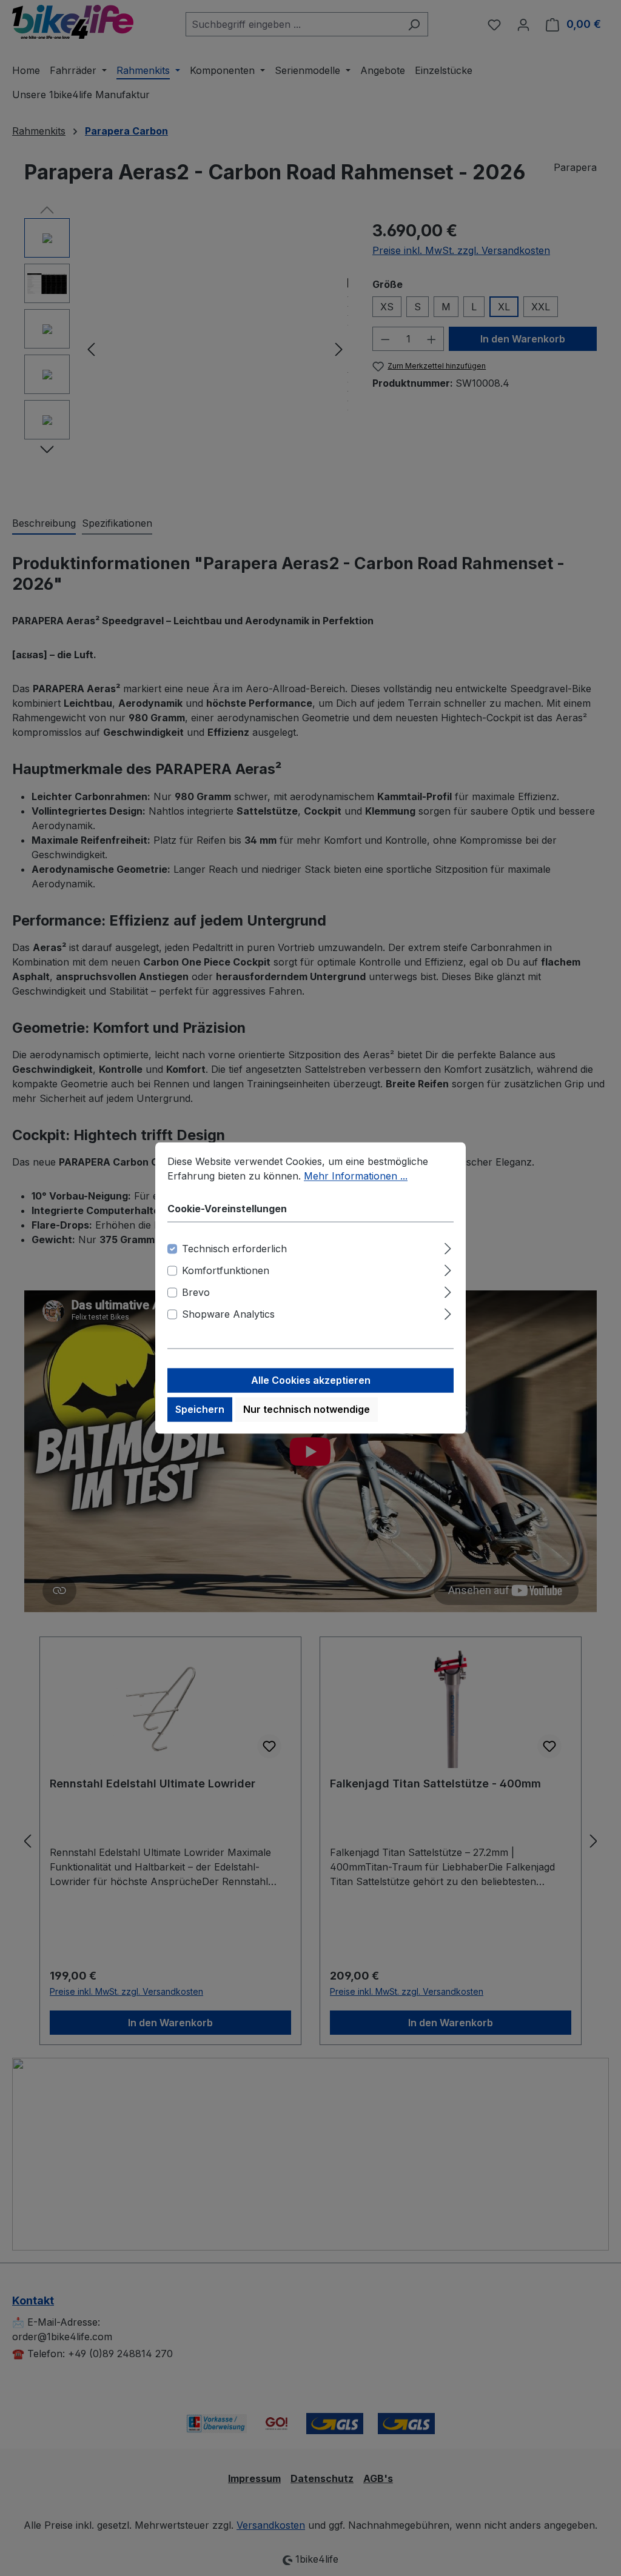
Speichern (200, 1410)
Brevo (196, 1293)
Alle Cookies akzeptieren (311, 1381)
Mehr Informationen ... (356, 1176)
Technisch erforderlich (234, 1249)
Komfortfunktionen (226, 1271)
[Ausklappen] (448, 1247)
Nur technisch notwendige (307, 1410)
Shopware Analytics (228, 1315)
